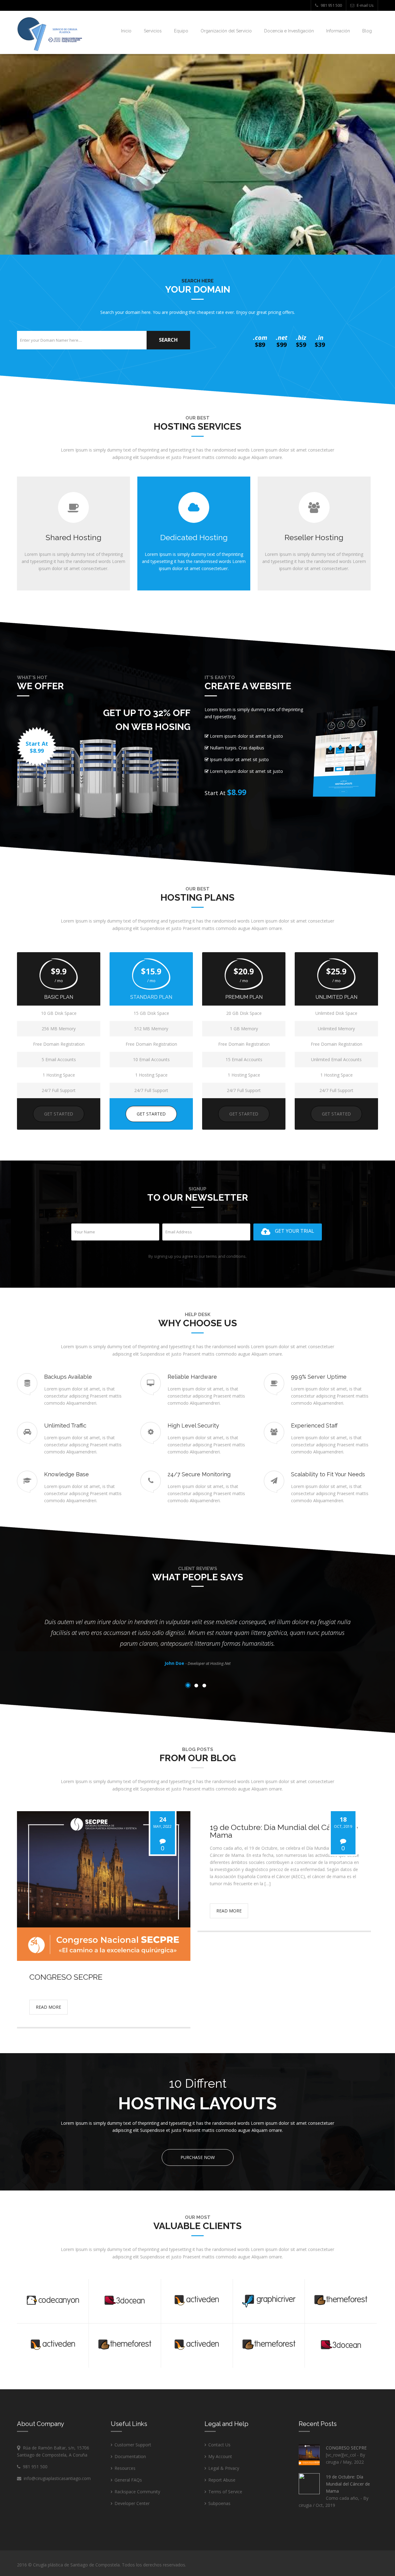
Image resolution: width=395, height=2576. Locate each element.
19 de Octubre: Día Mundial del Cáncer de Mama (348, 2484)
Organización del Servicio (226, 31)
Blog (367, 31)
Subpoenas (219, 2503)
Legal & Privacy (224, 2468)
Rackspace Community (137, 2492)
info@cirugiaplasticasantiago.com (56, 2478)
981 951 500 (331, 5)
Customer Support (133, 2445)
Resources (125, 2468)
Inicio (126, 31)
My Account (220, 2456)
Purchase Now (198, 2157)
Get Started (59, 1114)
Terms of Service (225, 2492)
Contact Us (219, 2445)
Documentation (130, 2456)
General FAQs (128, 2480)
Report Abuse (222, 2480)
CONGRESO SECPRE (346, 2448)
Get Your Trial (295, 1231)
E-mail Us (365, 5)
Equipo (181, 31)
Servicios (153, 31)
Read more (48, 2007)
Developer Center (132, 2503)
